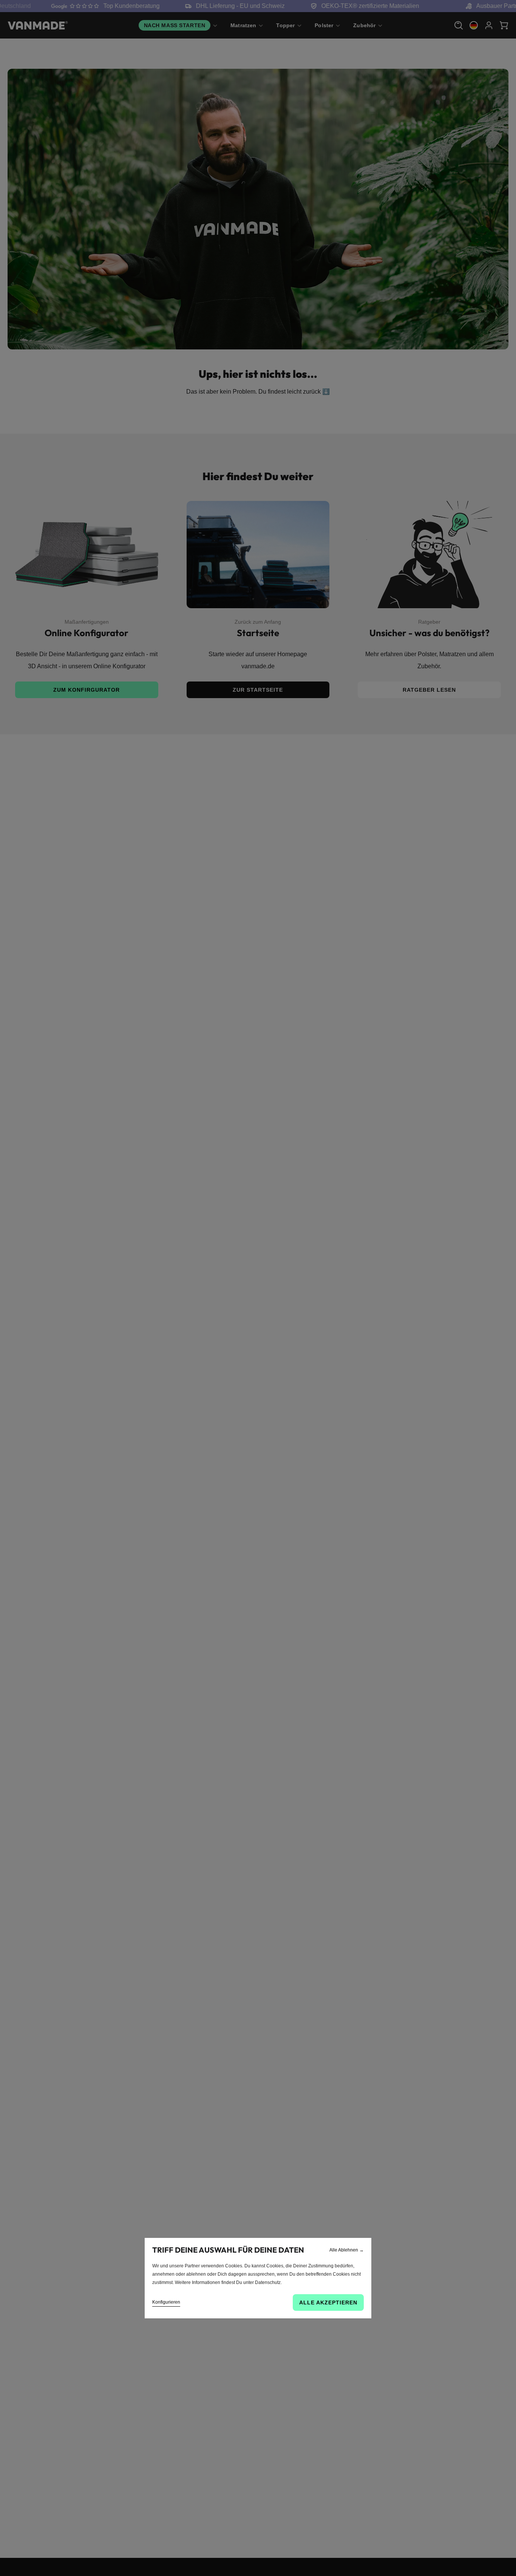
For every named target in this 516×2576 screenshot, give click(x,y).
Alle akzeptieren (328, 2302)
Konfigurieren (166, 2302)
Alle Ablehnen (347, 2250)
